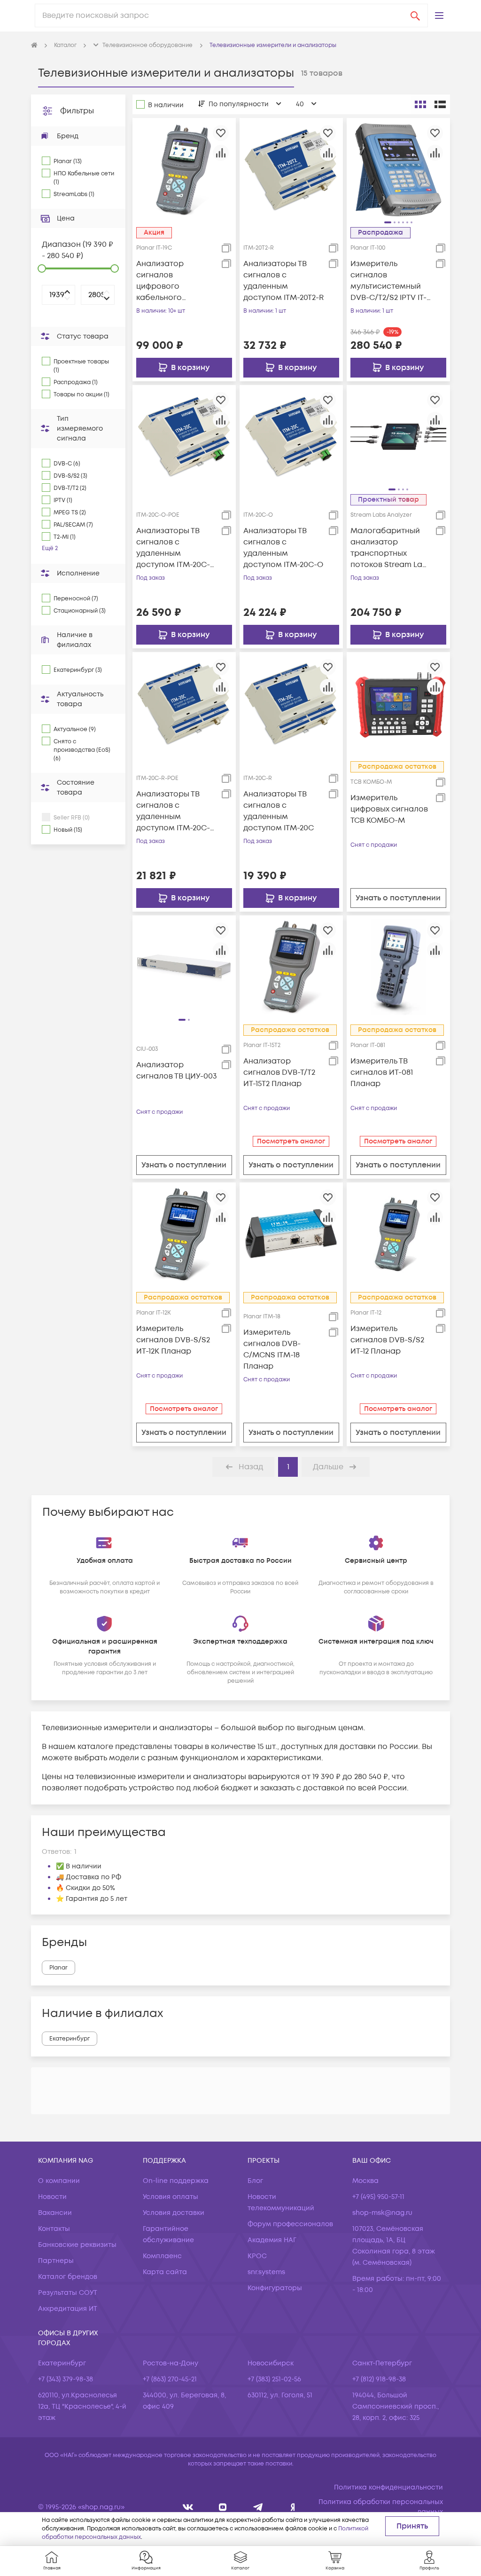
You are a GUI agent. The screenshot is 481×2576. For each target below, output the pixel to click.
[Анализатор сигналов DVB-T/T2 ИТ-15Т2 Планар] (291, 967)
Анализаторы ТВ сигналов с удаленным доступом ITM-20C (279, 811)
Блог (255, 2181)
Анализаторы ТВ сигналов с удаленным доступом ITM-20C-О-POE (173, 548)
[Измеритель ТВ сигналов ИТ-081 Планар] (398, 967)
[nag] (293, 2507)
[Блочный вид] (420, 104)
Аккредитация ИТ (68, 2309)
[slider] (42, 268)
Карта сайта (165, 2272)
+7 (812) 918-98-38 (379, 2379)
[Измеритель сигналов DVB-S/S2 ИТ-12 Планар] (398, 1234)
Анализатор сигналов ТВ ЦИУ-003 (177, 1071)
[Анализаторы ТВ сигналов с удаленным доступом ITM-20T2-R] (291, 169)
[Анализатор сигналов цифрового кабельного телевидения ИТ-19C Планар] (184, 169)
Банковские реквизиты (77, 2245)
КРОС (257, 2256)
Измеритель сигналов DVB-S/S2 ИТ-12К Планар (173, 1340)
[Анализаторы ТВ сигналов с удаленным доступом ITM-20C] (291, 704)
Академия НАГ (272, 2240)
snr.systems (266, 2272)
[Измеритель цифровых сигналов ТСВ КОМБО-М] (398, 704)
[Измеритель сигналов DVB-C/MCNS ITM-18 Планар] (291, 1234)
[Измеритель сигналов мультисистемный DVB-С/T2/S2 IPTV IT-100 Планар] (398, 169)
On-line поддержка (176, 2181)
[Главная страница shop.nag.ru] (34, 46)
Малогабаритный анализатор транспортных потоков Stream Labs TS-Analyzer (391, 548)
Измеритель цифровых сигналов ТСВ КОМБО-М (389, 809)
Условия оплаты (171, 2197)
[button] (439, 16)
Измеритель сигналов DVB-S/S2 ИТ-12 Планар (387, 1340)
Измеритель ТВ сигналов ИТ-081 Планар (382, 1072)
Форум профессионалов (290, 2224)
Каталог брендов (68, 2277)
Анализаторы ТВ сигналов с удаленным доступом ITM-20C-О (283, 548)
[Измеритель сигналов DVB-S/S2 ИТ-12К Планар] (184, 1234)
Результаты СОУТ (68, 2293)
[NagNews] (258, 2507)
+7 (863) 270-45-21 (170, 2379)
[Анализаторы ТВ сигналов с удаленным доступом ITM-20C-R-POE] (184, 704)
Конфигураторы (275, 2288)
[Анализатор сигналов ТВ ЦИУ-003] (184, 967)
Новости (52, 2197)
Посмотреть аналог (291, 1141)
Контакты (54, 2229)
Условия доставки (174, 2213)
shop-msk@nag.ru (382, 2213)
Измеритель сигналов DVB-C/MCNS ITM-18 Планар (272, 1349)
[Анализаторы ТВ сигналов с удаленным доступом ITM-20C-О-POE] (184, 436)
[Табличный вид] (440, 104)
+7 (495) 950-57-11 (378, 2197)
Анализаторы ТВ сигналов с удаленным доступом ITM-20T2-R (283, 281)
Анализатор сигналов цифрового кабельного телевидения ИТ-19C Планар (174, 281)
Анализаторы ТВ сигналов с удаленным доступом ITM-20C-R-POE (173, 811)
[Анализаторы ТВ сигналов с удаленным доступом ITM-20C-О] (291, 436)
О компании (59, 2181)
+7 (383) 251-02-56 (274, 2379)
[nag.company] (188, 2507)
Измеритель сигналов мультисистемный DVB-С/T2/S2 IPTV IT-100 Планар (388, 281)
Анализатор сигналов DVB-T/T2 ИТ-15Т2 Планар (279, 1072)
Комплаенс (162, 2256)
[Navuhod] (223, 2507)
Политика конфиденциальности (388, 2487)
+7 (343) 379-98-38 (66, 2379)
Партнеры (56, 2261)
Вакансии (55, 2213)
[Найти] (415, 16)
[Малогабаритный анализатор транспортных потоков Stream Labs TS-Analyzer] (398, 436)
